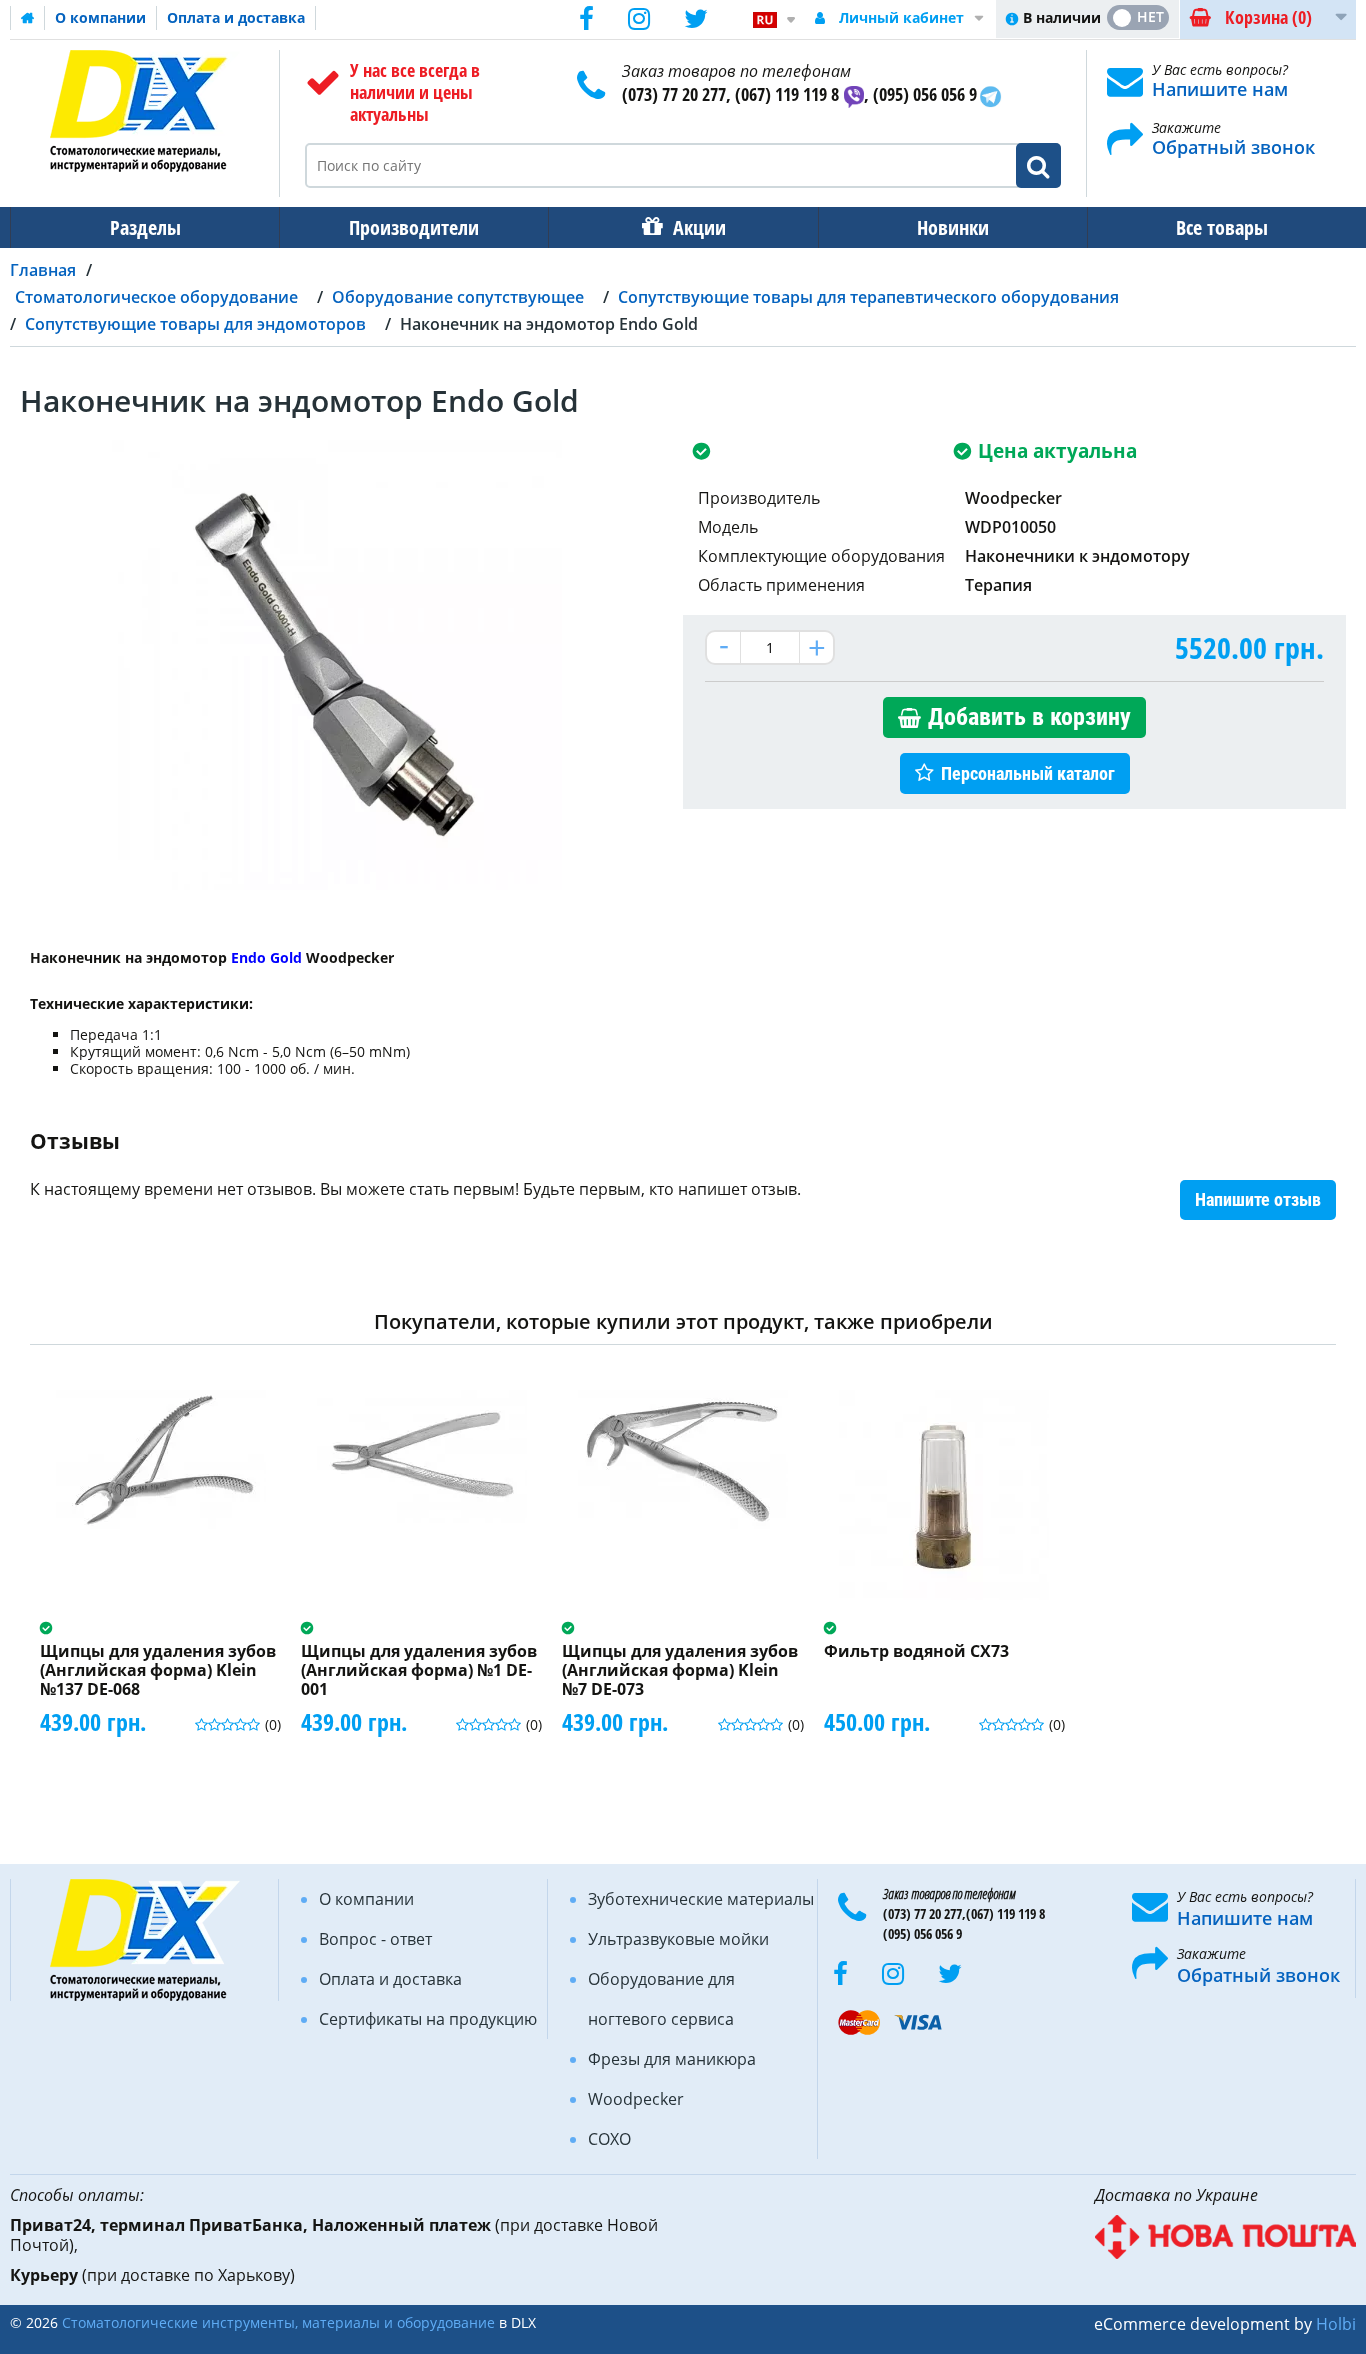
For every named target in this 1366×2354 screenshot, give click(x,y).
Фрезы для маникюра (672, 2059)
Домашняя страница (28, 18)
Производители (414, 227)
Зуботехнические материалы (701, 1899)
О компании (100, 17)
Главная (43, 270)
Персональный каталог (1028, 773)
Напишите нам (1220, 89)
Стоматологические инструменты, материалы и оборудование (278, 2322)
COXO (609, 2139)
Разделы (145, 227)
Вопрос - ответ (375, 1939)
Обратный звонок (1233, 147)
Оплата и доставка (236, 17)
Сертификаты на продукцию (428, 2019)
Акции (699, 227)
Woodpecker (636, 2099)
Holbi (1336, 2324)
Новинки (953, 227)
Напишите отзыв (1258, 1199)
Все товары (1222, 227)
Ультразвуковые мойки (678, 1939)
